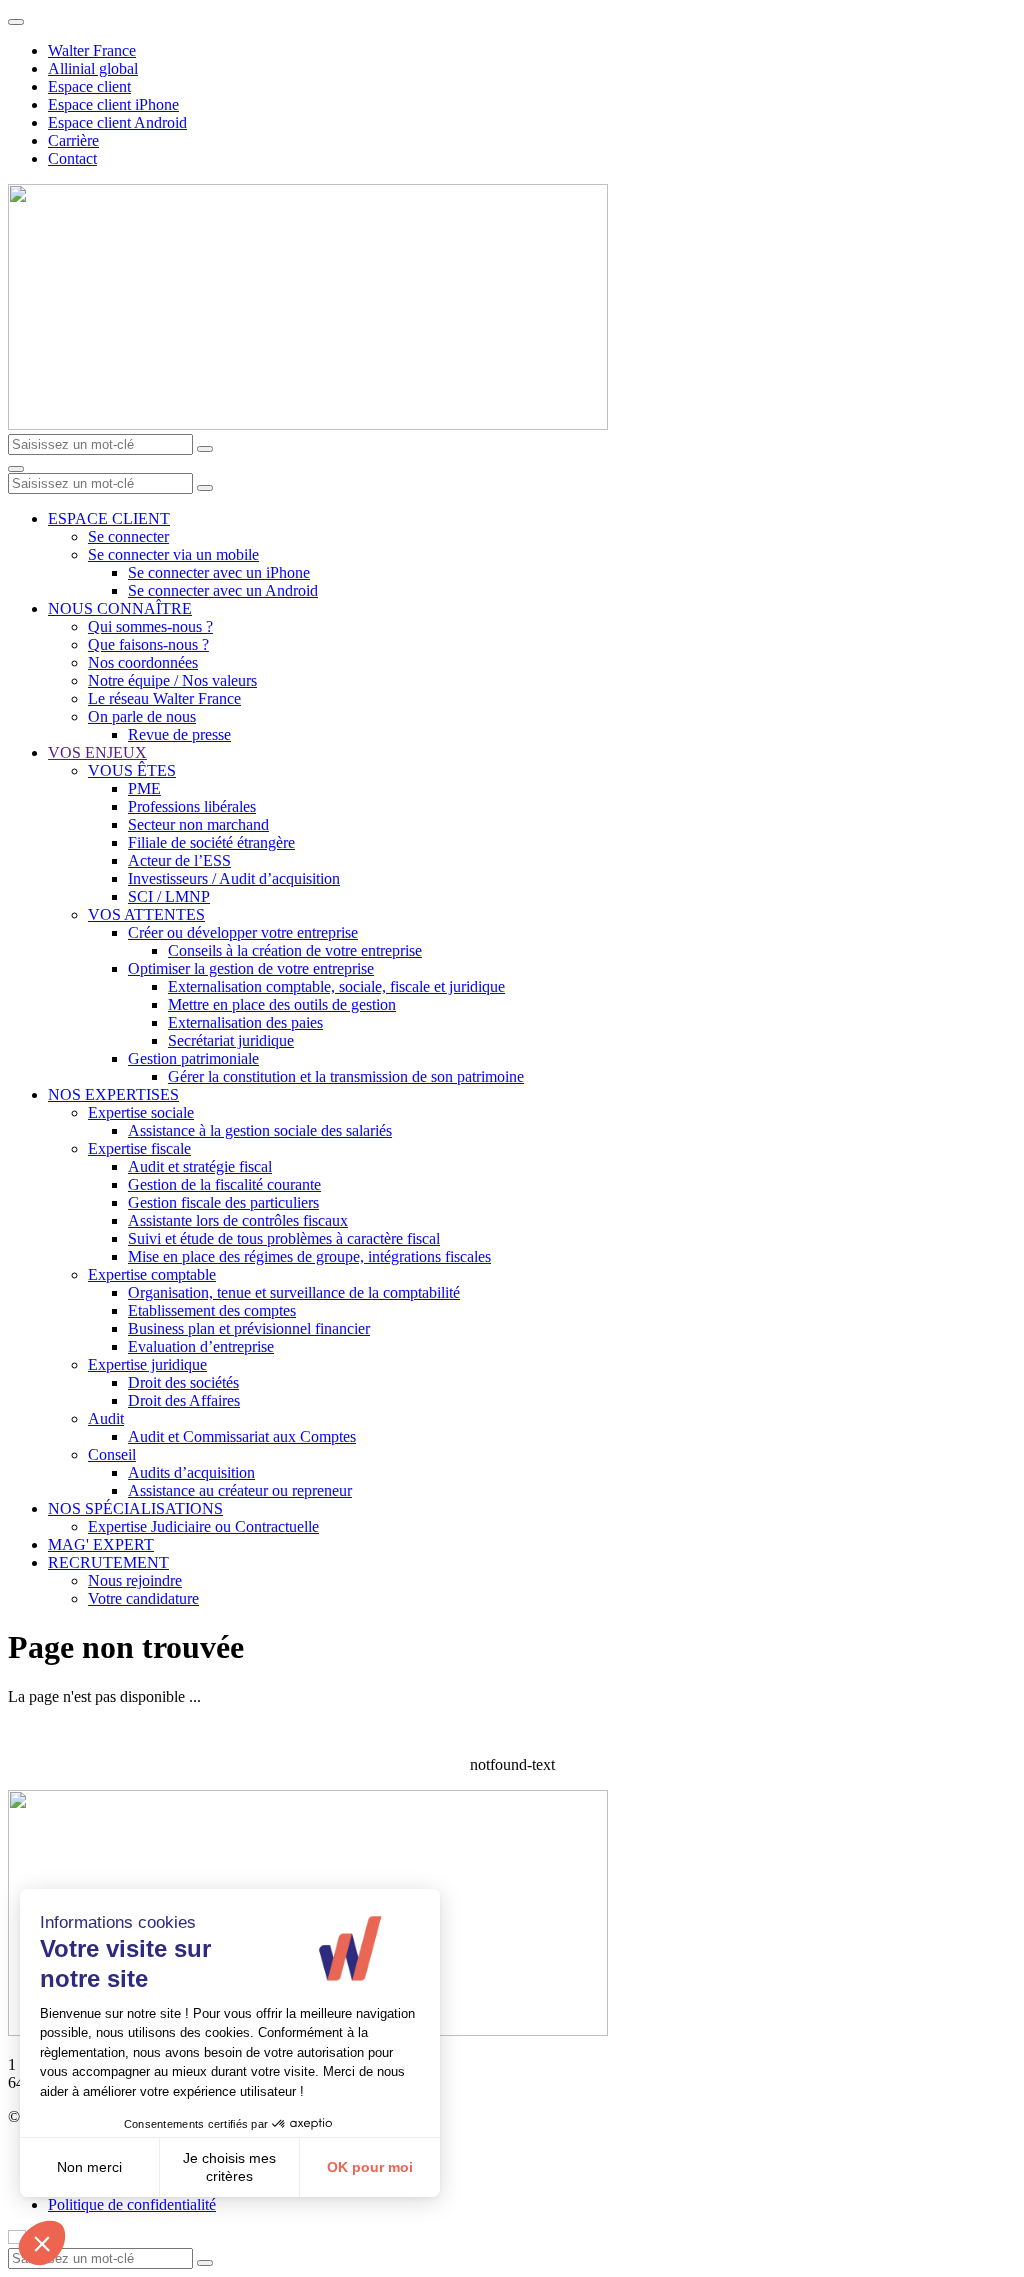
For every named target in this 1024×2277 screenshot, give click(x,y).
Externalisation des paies (245, 1022)
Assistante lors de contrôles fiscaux (238, 1220)
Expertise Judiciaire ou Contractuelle (203, 1526)
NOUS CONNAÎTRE (120, 608)
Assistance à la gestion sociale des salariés (260, 1130)
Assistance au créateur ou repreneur (240, 1490)
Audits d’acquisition (191, 1472)
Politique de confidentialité (132, 2204)
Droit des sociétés (183, 1382)
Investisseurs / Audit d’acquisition (234, 878)
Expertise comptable (152, 1274)
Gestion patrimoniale (193, 1058)
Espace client (89, 86)
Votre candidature (143, 1598)
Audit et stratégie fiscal (200, 1166)
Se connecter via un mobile (173, 554)
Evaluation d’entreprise (201, 1346)
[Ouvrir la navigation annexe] (16, 22)
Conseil (112, 1454)
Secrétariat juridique (231, 1040)
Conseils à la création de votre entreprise (295, 950)
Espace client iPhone (113, 104)
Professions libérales (192, 806)
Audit (106, 1418)
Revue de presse (179, 734)
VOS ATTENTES (146, 914)
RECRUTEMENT (108, 1562)
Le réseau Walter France (164, 698)
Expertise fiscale (139, 1148)
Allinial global (93, 68)
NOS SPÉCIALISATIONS (135, 1508)
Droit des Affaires (184, 1400)
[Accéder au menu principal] (16, 469)
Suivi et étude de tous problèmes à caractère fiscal (284, 1238)
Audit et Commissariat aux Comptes (242, 1436)
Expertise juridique (147, 1364)
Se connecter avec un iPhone (219, 572)
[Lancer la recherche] (205, 449)
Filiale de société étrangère (211, 842)
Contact (72, 158)
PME (144, 788)
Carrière (73, 140)
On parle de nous (142, 716)
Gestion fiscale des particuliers (223, 1202)
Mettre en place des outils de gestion (282, 1004)
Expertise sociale (141, 1112)
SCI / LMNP (169, 896)
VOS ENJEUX (97, 752)
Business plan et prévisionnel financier (249, 1328)
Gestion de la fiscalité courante (224, 1184)
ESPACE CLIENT (109, 518)
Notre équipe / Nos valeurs (172, 680)
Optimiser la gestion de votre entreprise (251, 968)
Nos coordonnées (143, 662)
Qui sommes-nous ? (150, 626)
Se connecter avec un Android (223, 590)
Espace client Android (117, 122)
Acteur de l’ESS (179, 860)
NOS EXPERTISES (113, 1094)
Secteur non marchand (198, 824)
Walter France (92, 50)
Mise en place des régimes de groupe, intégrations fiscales (309, 1256)
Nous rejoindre (135, 1580)
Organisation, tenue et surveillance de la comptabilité (294, 1292)
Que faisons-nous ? (148, 644)
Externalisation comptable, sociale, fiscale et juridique (336, 986)
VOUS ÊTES (132, 770)
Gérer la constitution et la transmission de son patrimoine (346, 1076)
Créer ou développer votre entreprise (243, 932)
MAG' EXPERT (101, 1544)
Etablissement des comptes (212, 1310)
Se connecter (128, 536)
